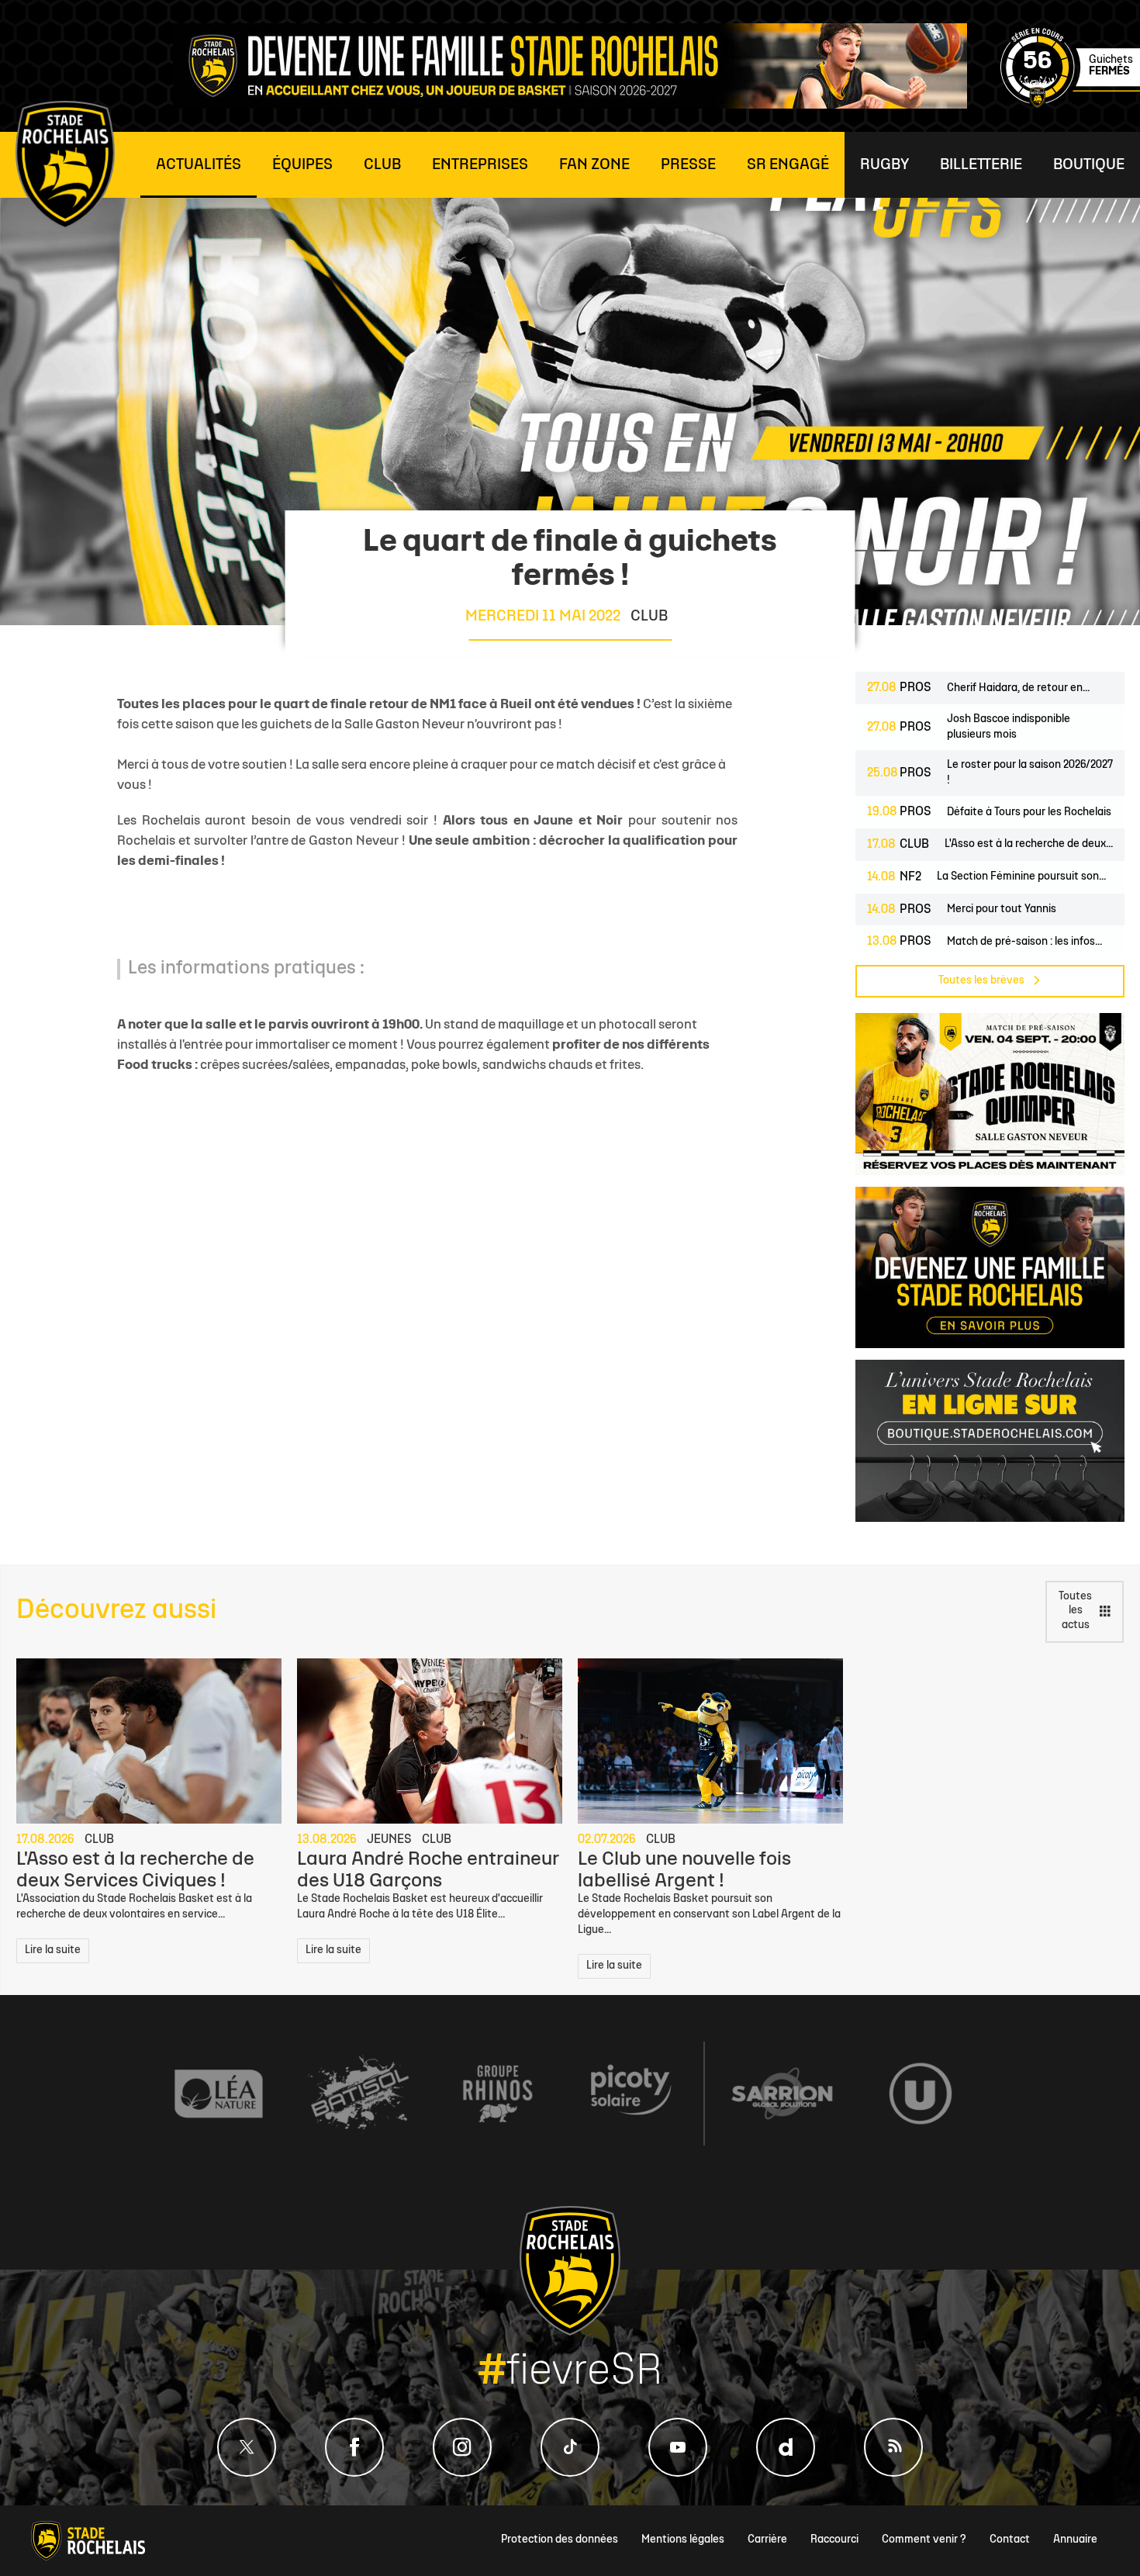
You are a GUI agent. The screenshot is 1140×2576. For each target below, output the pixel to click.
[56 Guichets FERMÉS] (1070, 105)
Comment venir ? (924, 2540)
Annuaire (1075, 2540)
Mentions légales (683, 2540)
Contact (1010, 2540)
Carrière (767, 2540)
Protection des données (560, 2540)
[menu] (199, 165)
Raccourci (834, 2540)
